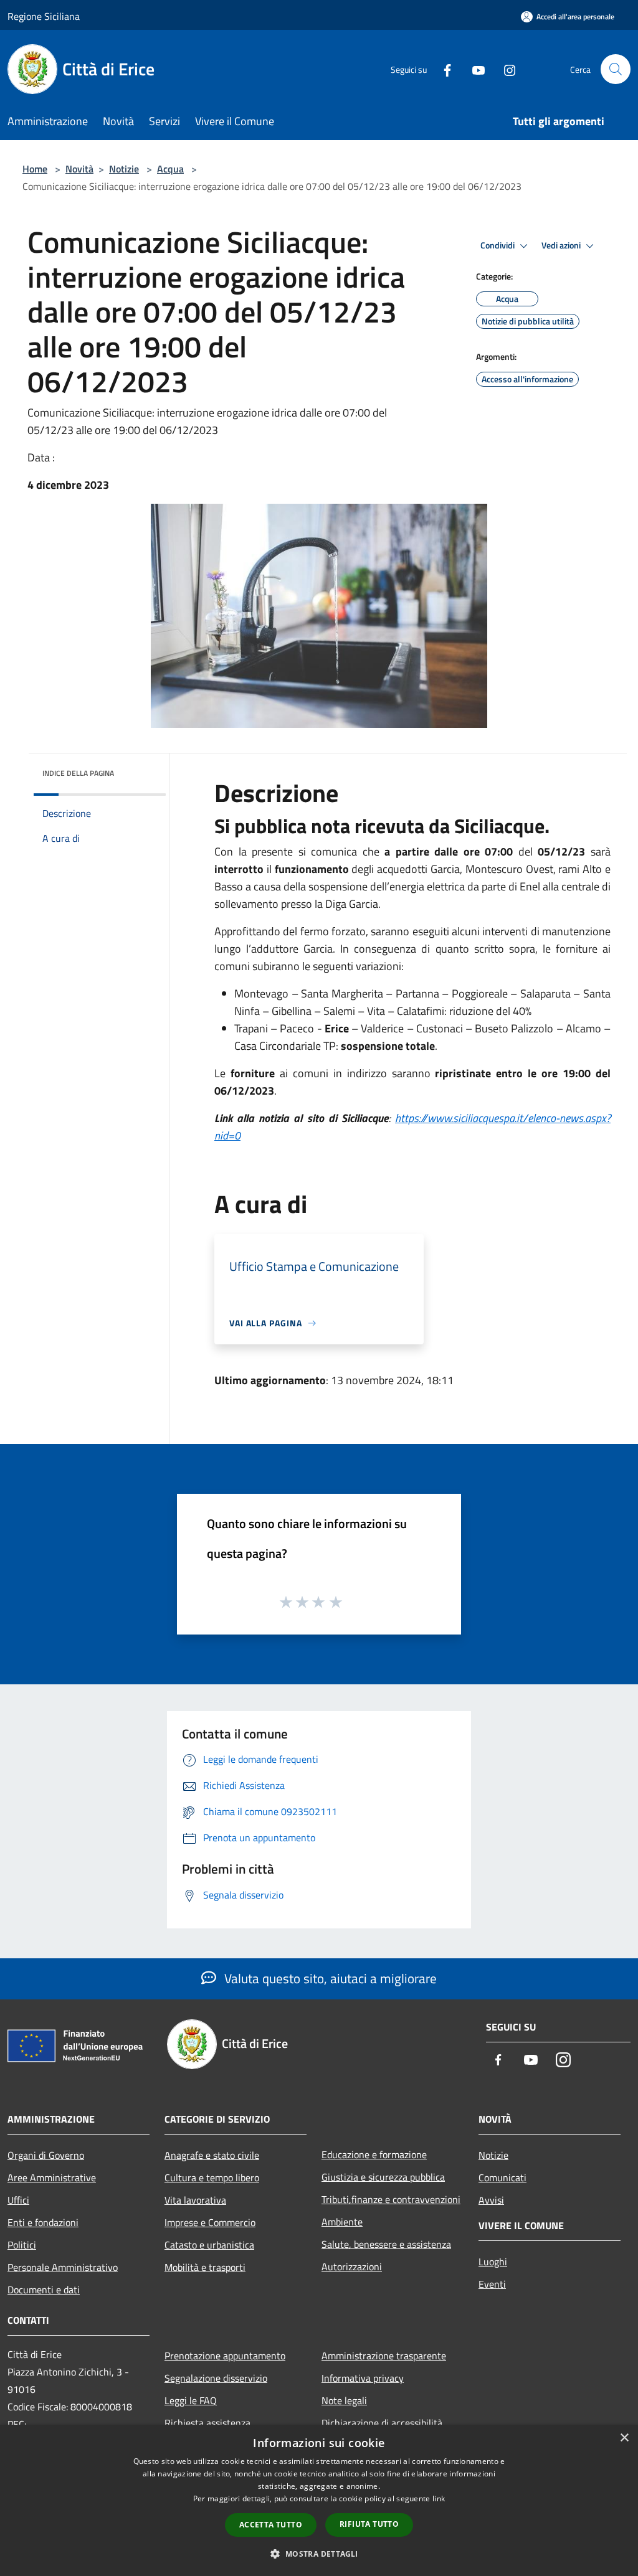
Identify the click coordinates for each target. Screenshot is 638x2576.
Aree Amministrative (52, 2177)
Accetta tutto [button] (271, 2525)
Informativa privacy (363, 2378)
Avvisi (491, 2200)
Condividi (498, 245)
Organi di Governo (46, 2155)
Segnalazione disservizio (216, 2378)
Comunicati (502, 2177)
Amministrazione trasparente (384, 2356)
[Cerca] (616, 69)
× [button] (624, 2438)
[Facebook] (442, 69)
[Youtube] (474, 69)
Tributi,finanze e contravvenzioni (391, 2199)
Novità (79, 169)
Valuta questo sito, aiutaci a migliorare (329, 1978)
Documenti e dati (44, 2290)
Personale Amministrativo (63, 2267)
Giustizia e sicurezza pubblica (383, 2177)
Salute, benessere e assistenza (386, 2244)
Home (35, 169)
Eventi (492, 2284)
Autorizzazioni (352, 2267)
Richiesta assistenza (207, 2423)
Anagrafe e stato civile (212, 2155)
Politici (22, 2245)
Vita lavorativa (195, 2200)
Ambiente (342, 2222)
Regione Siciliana (44, 16)
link (439, 2498)
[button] (319, 2554)
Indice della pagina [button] (78, 773)
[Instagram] (505, 69)
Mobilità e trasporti (205, 2267)
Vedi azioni (562, 245)
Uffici (18, 2200)
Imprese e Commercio (210, 2222)
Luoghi (493, 2262)
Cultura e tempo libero (212, 2177)
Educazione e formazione (374, 2154)
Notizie (124, 169)
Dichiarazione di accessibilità (382, 2423)
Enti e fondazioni (43, 2222)
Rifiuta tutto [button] (369, 2524)
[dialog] (319, 2500)
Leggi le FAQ (191, 2400)
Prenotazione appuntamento (225, 2356)
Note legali (344, 2400)
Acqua (170, 169)
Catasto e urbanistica (209, 2245)
